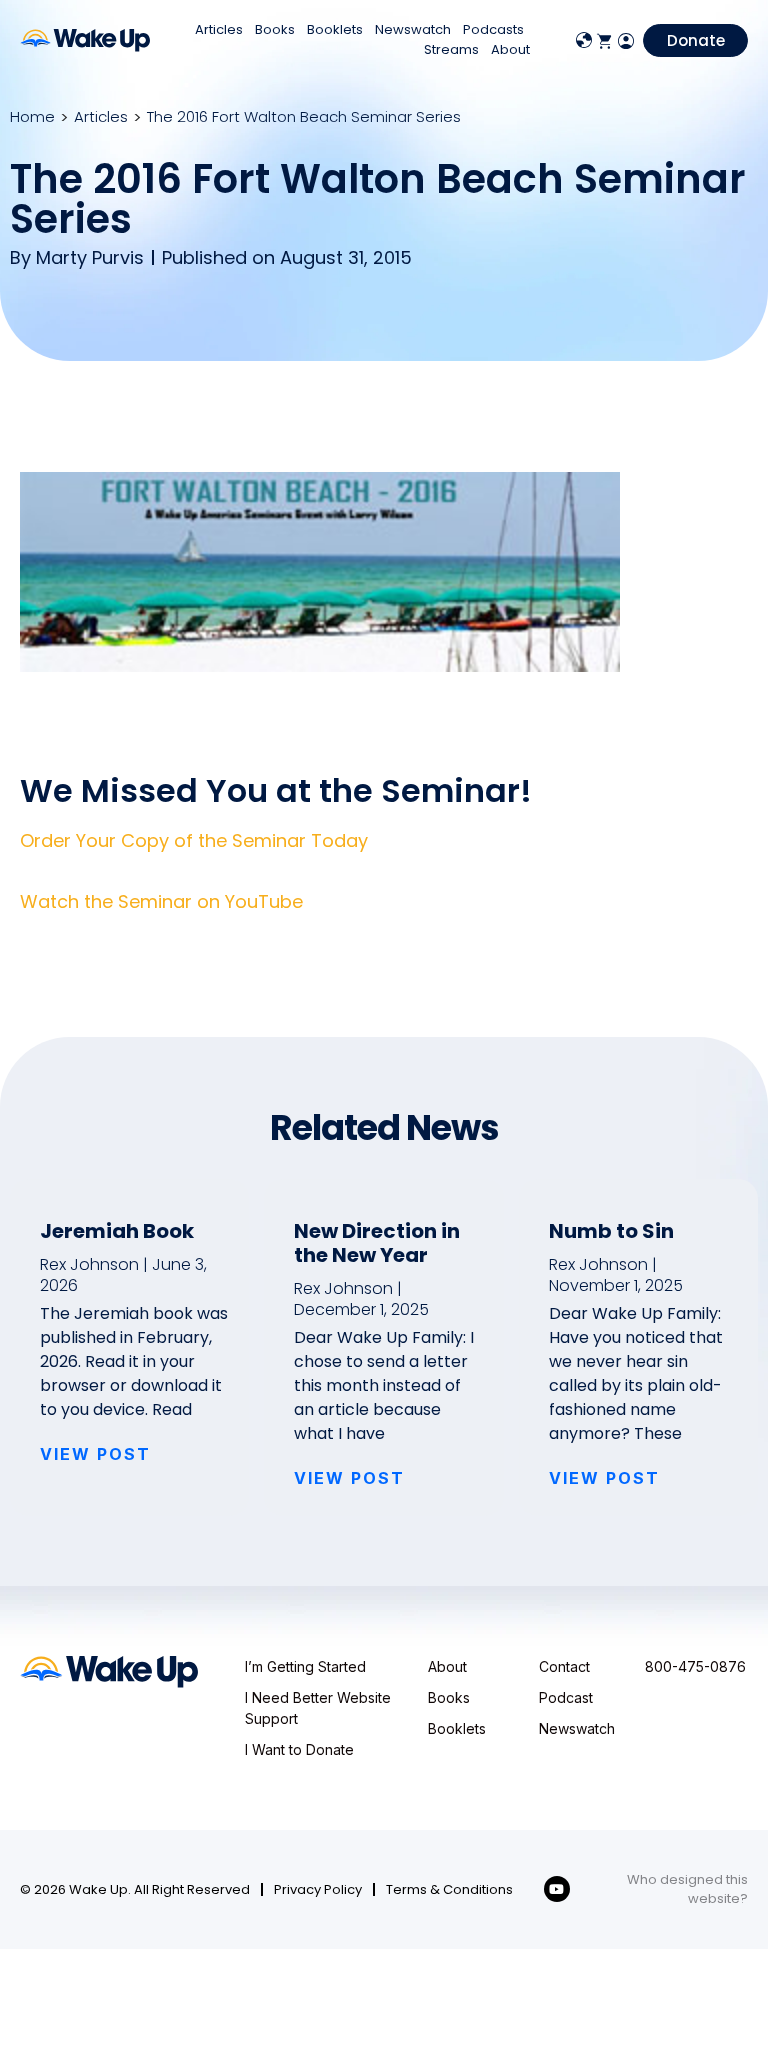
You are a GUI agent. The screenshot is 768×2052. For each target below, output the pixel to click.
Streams (451, 49)
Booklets (335, 29)
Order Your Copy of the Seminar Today (194, 840)
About (510, 49)
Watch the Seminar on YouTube (161, 901)
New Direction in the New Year (377, 1243)
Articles (219, 29)
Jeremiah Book (117, 1231)
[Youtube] (557, 1889)
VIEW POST (95, 1454)
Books (275, 29)
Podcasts (493, 29)
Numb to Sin (611, 1231)
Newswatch (413, 29)
